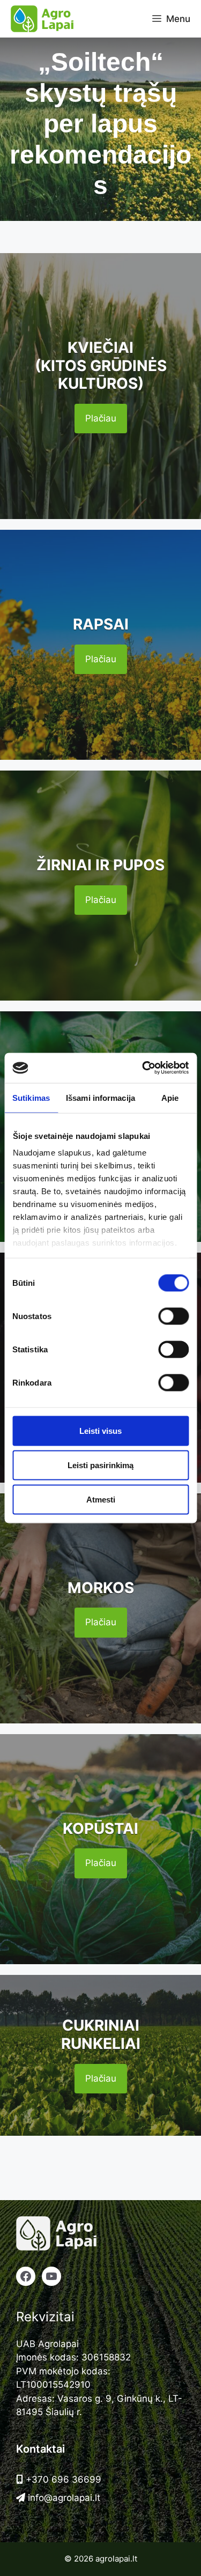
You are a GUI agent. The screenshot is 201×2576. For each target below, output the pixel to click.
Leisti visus (100, 1430)
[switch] (173, 1316)
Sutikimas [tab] (31, 1097)
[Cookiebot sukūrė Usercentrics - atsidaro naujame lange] (143, 1068)
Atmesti (101, 1499)
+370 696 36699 (62, 2479)
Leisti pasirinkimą (100, 1465)
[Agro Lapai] (42, 19)
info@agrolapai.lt (63, 2498)
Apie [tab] (170, 1097)
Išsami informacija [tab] (100, 1097)
